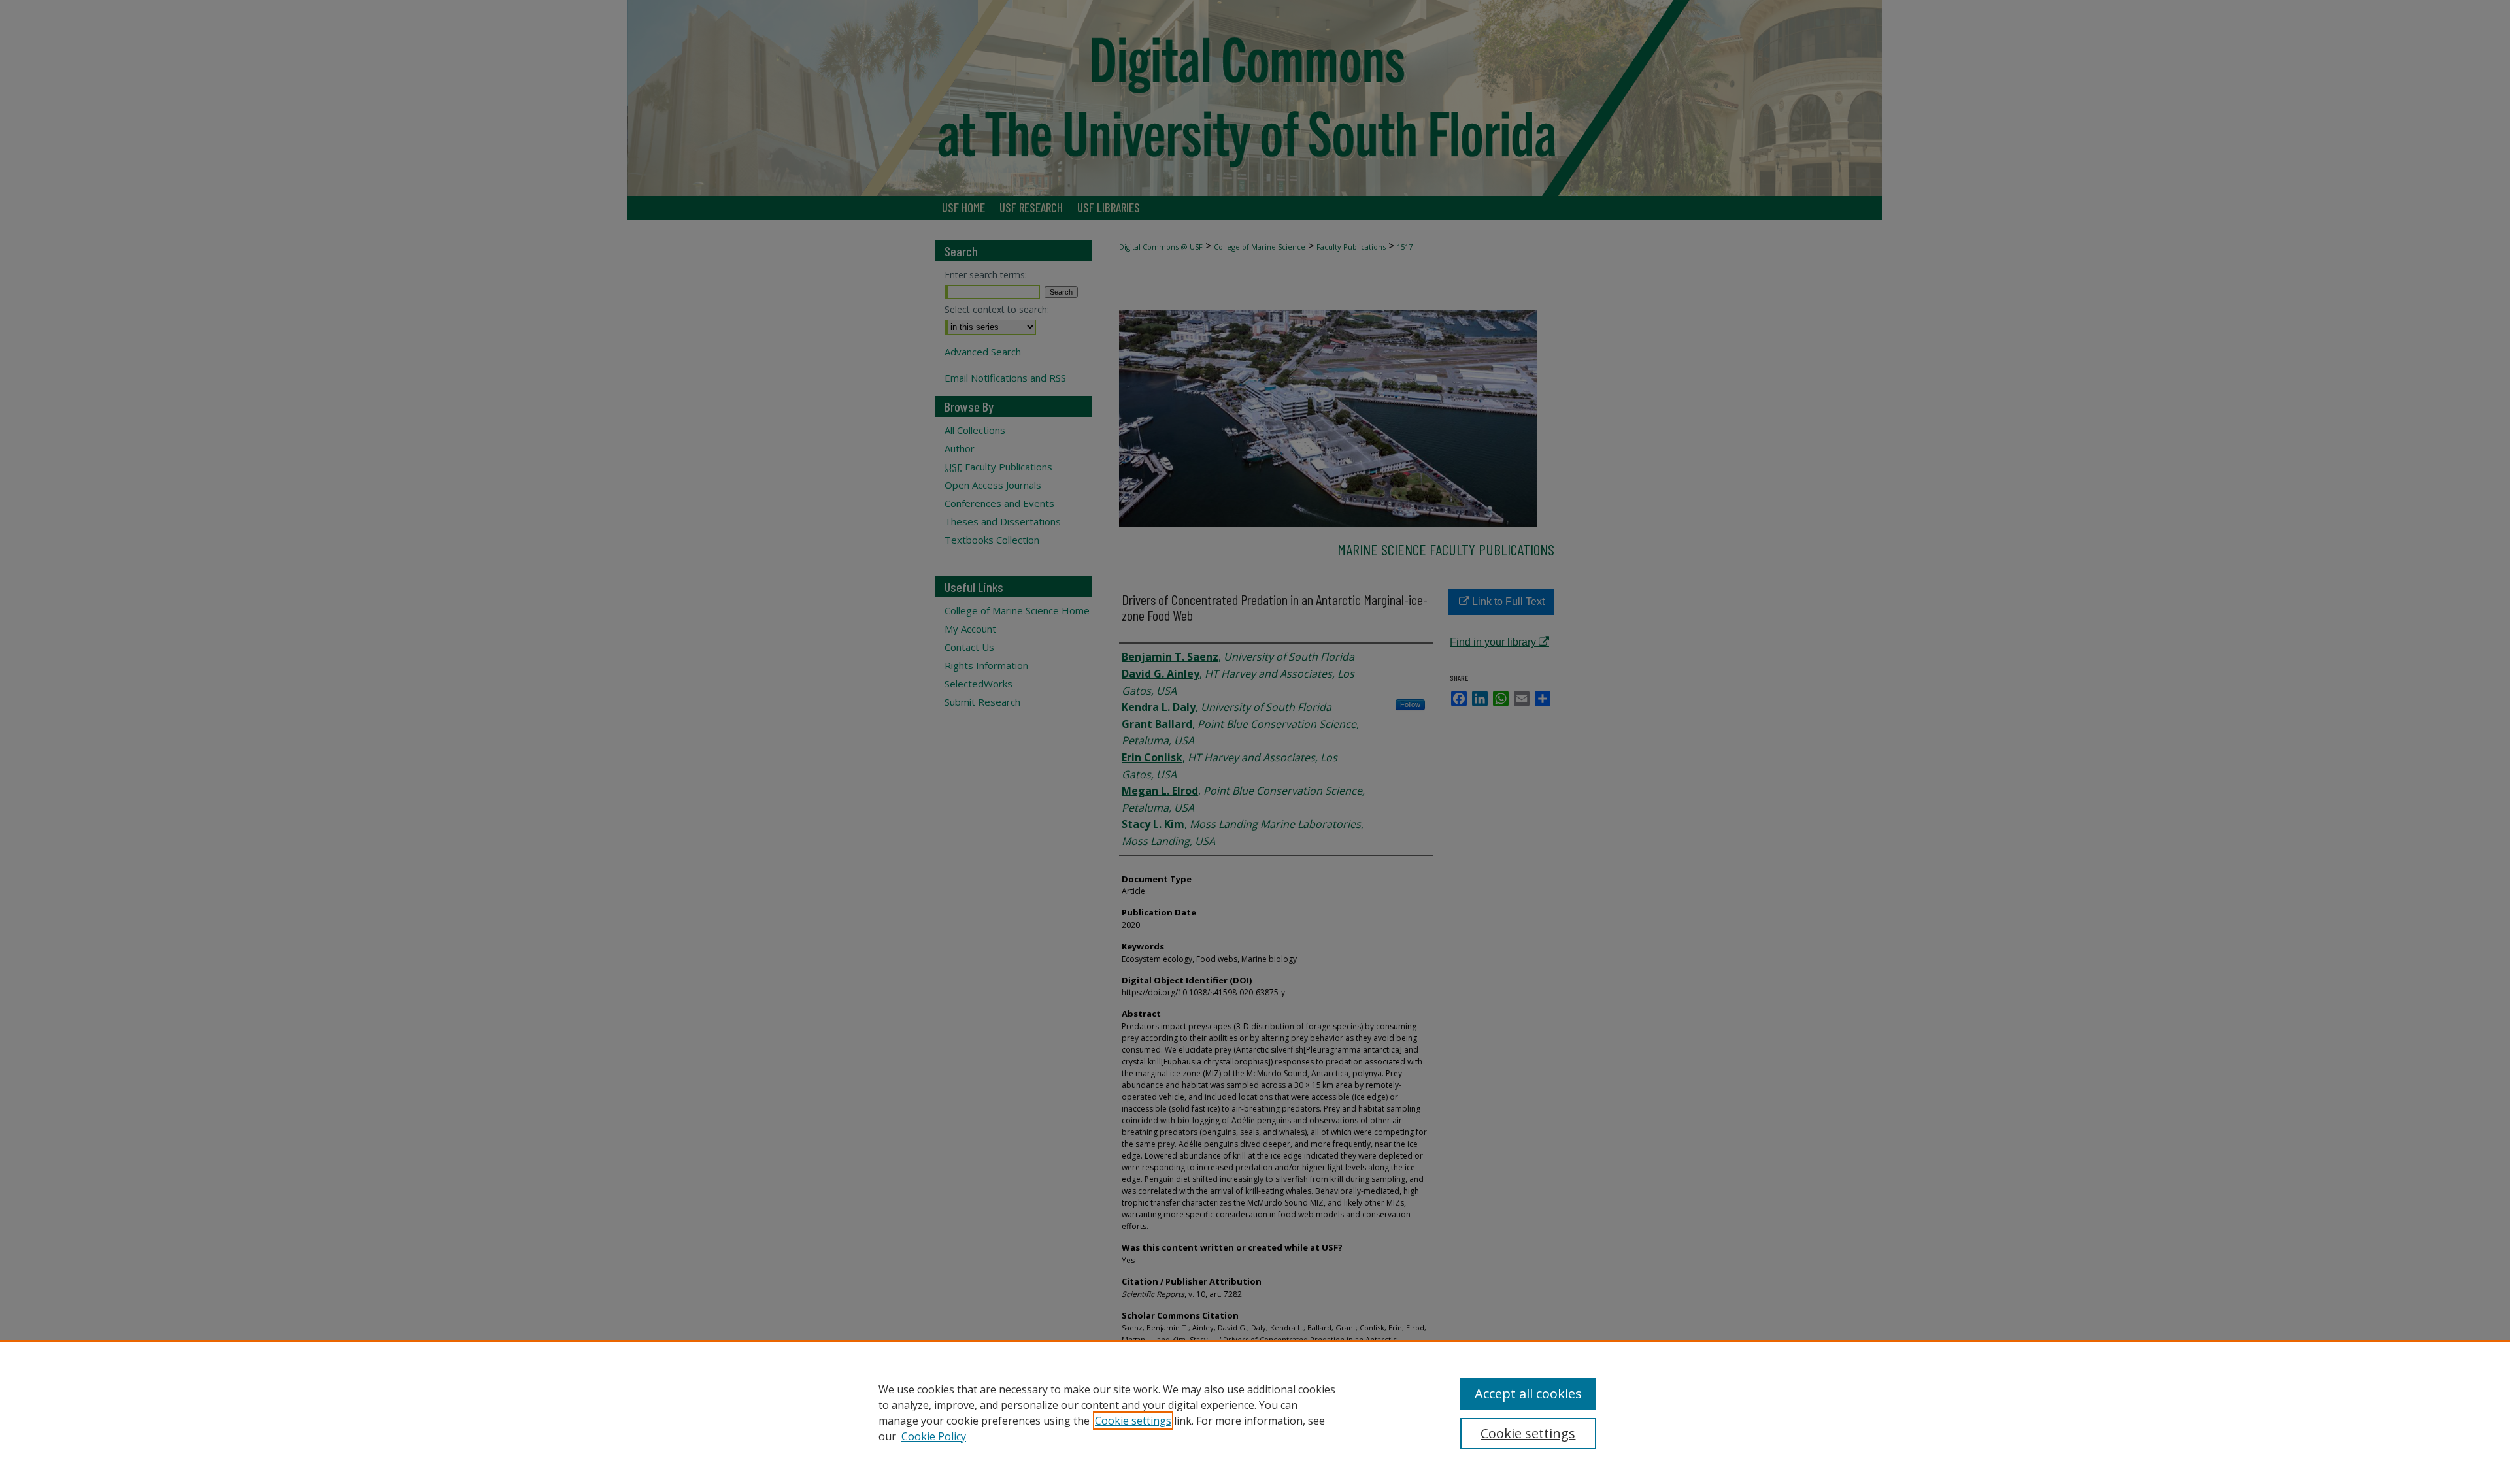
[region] (1255, 1412)
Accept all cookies (1528, 1393)
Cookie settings (1133, 1421)
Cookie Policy (934, 1436)
